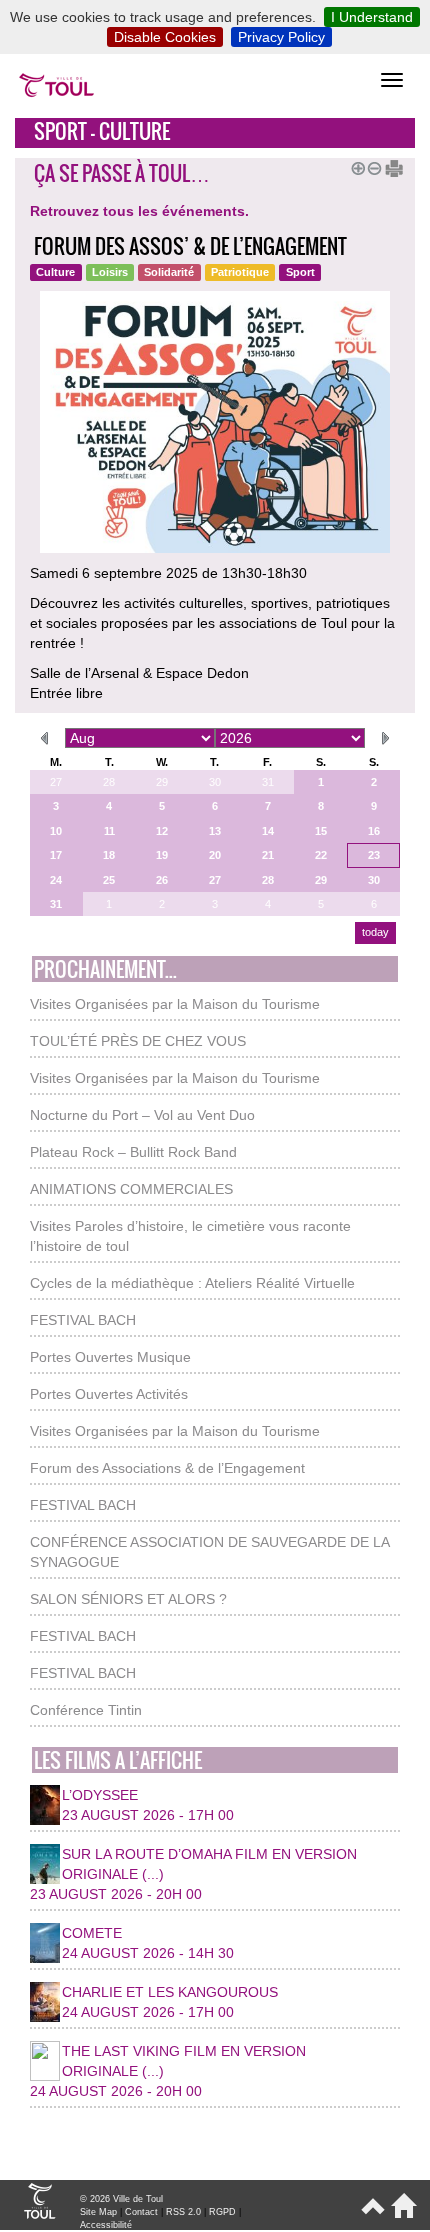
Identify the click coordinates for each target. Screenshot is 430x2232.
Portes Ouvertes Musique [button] (110, 1357)
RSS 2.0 (183, 2212)
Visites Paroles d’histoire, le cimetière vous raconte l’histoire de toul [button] (190, 1236)
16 (374, 831)
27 (56, 782)
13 (215, 831)
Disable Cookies (165, 37)
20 (215, 855)
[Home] (400, 2214)
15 (321, 831)
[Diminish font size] (371, 166)
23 (374, 855)
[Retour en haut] (371, 2214)
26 (162, 880)
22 (321, 855)
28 (109, 782)
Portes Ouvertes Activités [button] (109, 1394)
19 (162, 855)
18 (109, 855)
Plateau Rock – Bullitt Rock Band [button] (133, 1152)
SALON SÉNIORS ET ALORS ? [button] (128, 1599)
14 (268, 831)
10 (56, 831)
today (375, 932)
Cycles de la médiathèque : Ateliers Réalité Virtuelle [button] (192, 1283)
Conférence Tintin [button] (86, 1710)
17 (56, 855)
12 (162, 831)
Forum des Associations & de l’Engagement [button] (167, 1468)
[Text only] (387, 166)
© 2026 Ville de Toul (121, 2199)
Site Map (98, 2212)
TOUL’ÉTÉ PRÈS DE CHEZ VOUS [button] (138, 1041)
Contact (141, 2212)
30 (215, 782)
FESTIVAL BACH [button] (83, 1320)
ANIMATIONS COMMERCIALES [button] (131, 1189)
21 (268, 855)
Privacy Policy (281, 37)
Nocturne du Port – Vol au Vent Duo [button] (142, 1115)
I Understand (372, 17)
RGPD (222, 2212)
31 (268, 782)
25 (109, 880)
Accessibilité (106, 2225)
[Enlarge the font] (355, 166)
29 (162, 782)
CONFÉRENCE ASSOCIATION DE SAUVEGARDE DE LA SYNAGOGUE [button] (210, 1552)
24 (56, 880)
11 (109, 831)
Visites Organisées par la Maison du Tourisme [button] (175, 1004)
